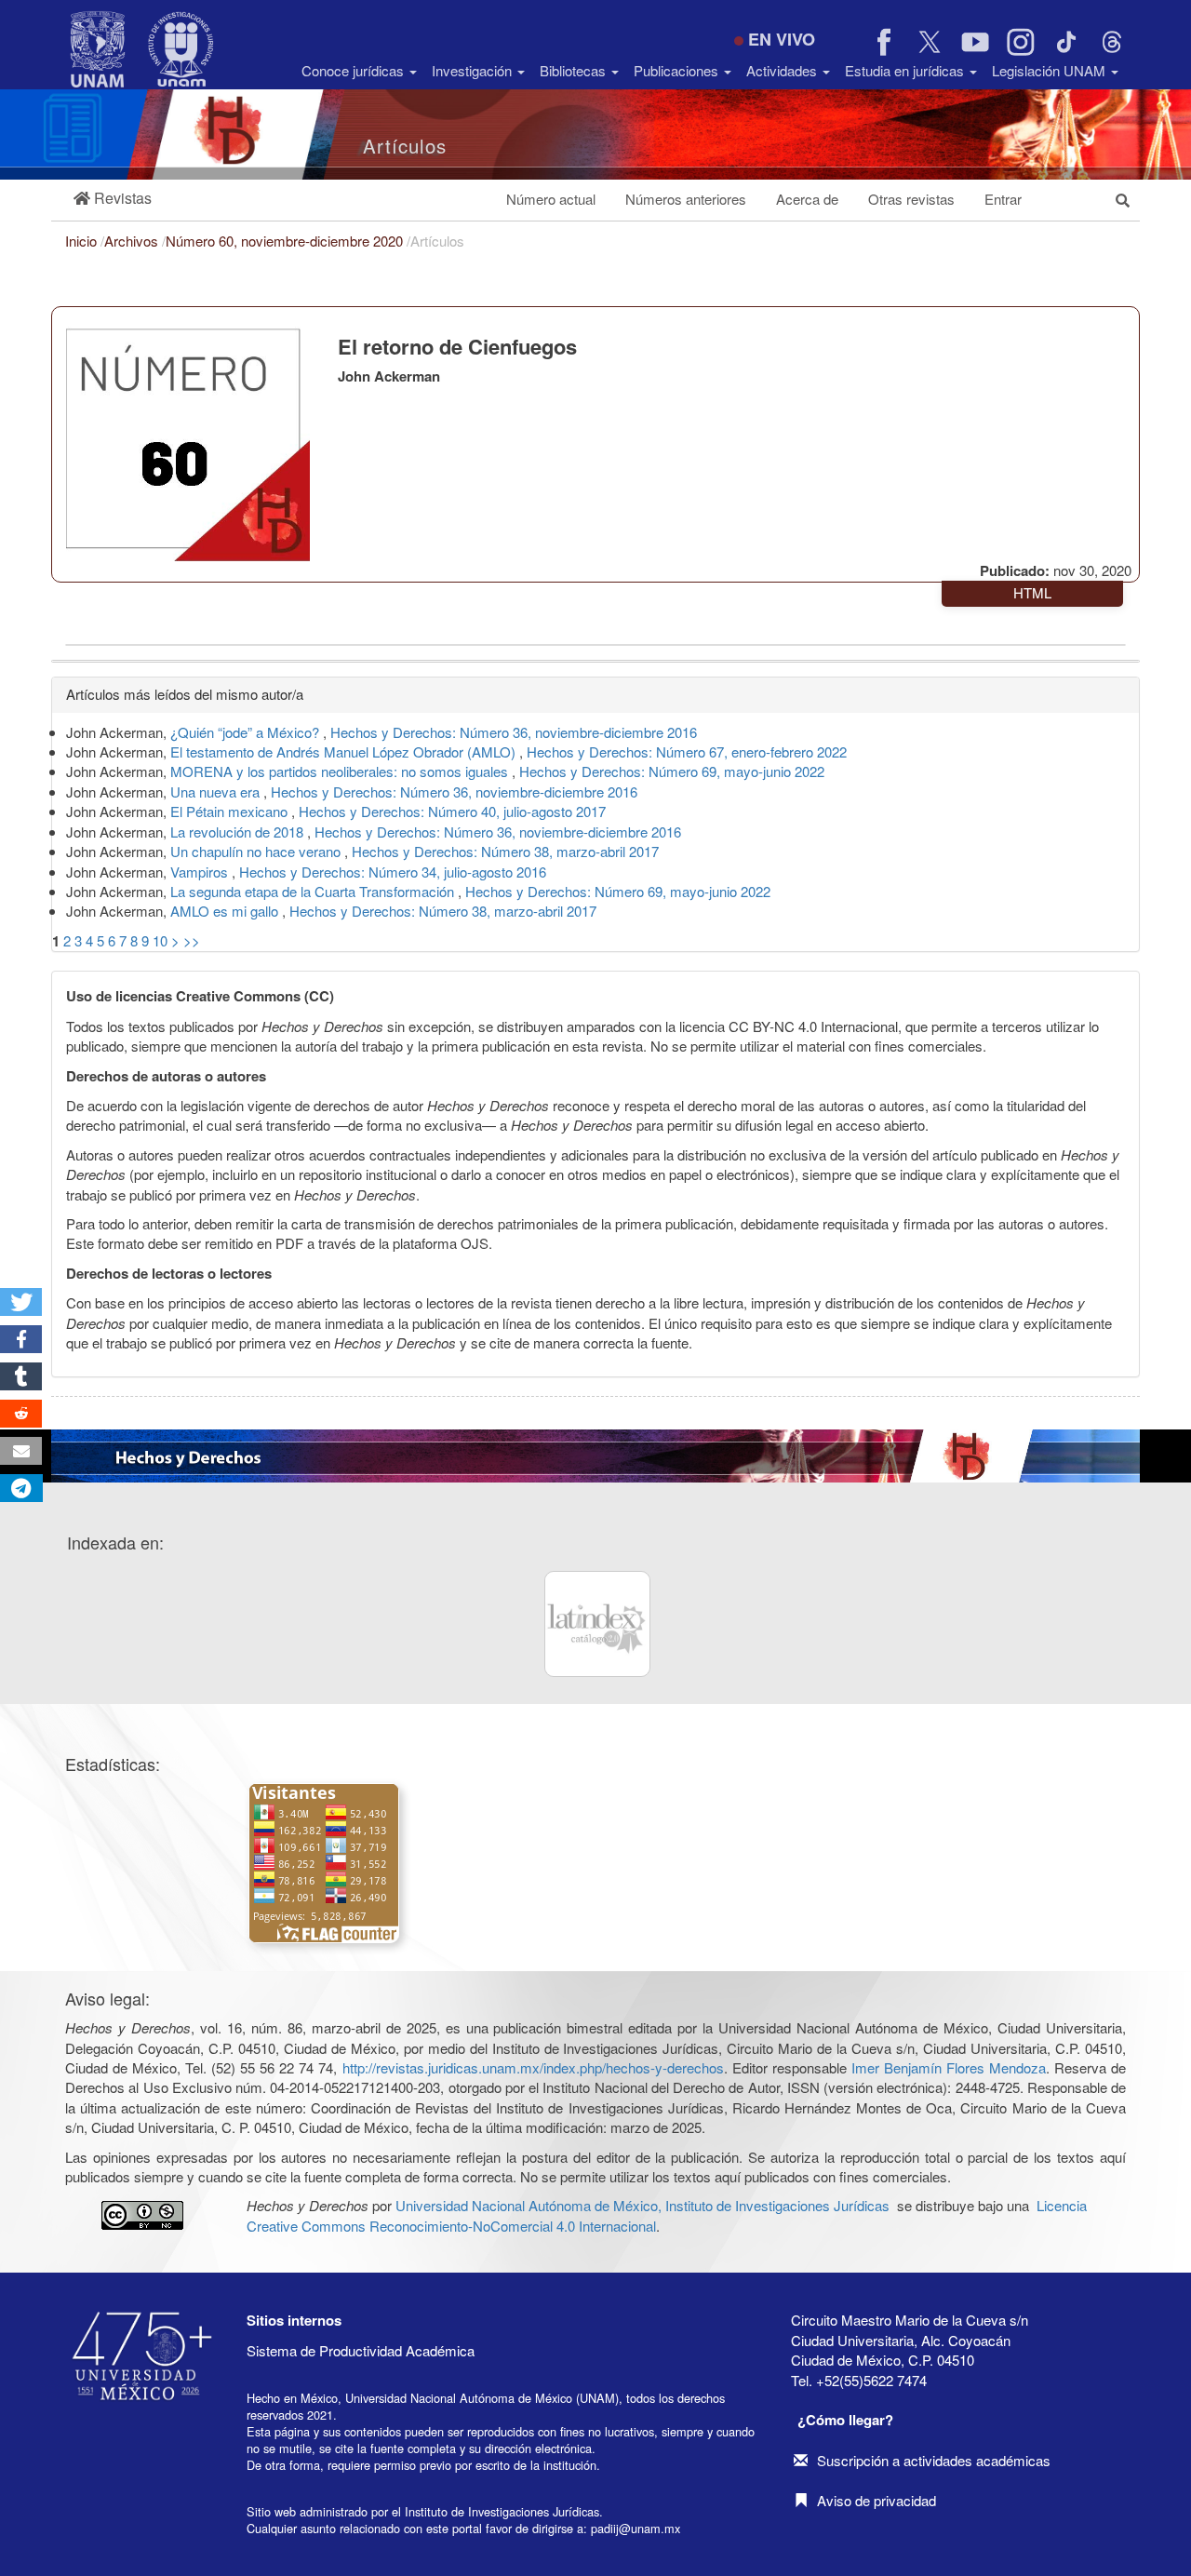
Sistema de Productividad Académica (361, 2350)
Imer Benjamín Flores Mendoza (949, 2067)
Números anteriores (686, 199)
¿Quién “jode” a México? (247, 732)
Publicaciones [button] (678, 70)
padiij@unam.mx (636, 2528)
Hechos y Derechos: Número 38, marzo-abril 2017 (505, 851)
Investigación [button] (474, 70)
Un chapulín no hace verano (257, 851)
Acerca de (807, 199)
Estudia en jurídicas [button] (906, 70)
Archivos (133, 241)
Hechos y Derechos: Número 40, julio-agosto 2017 (452, 811)
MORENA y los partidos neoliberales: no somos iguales (341, 771)
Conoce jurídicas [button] (355, 70)
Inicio (83, 241)
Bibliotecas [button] (575, 70)
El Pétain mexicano (231, 811)
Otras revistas (911, 199)
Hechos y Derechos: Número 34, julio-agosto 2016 (393, 872)
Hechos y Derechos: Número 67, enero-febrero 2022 (687, 751)
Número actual (551, 199)
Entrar (1003, 199)
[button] (113, 199)
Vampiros (201, 872)
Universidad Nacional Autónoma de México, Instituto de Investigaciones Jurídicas (642, 2205)
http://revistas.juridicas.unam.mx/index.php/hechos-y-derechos (533, 2067)
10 (160, 940)
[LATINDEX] (597, 1624)
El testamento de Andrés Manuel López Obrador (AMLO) (345, 751)
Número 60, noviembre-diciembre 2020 (286, 241)
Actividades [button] (783, 70)
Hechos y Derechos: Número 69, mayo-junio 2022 (672, 771)
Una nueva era (217, 792)
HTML (1032, 592)
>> (192, 940)
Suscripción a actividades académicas (934, 2460)
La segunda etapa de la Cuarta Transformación (314, 891)
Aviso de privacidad (877, 2500)
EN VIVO (782, 39)
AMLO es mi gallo (226, 911)
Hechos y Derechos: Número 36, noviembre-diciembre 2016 (514, 732)
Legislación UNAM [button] (1050, 70)
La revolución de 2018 (239, 832)
